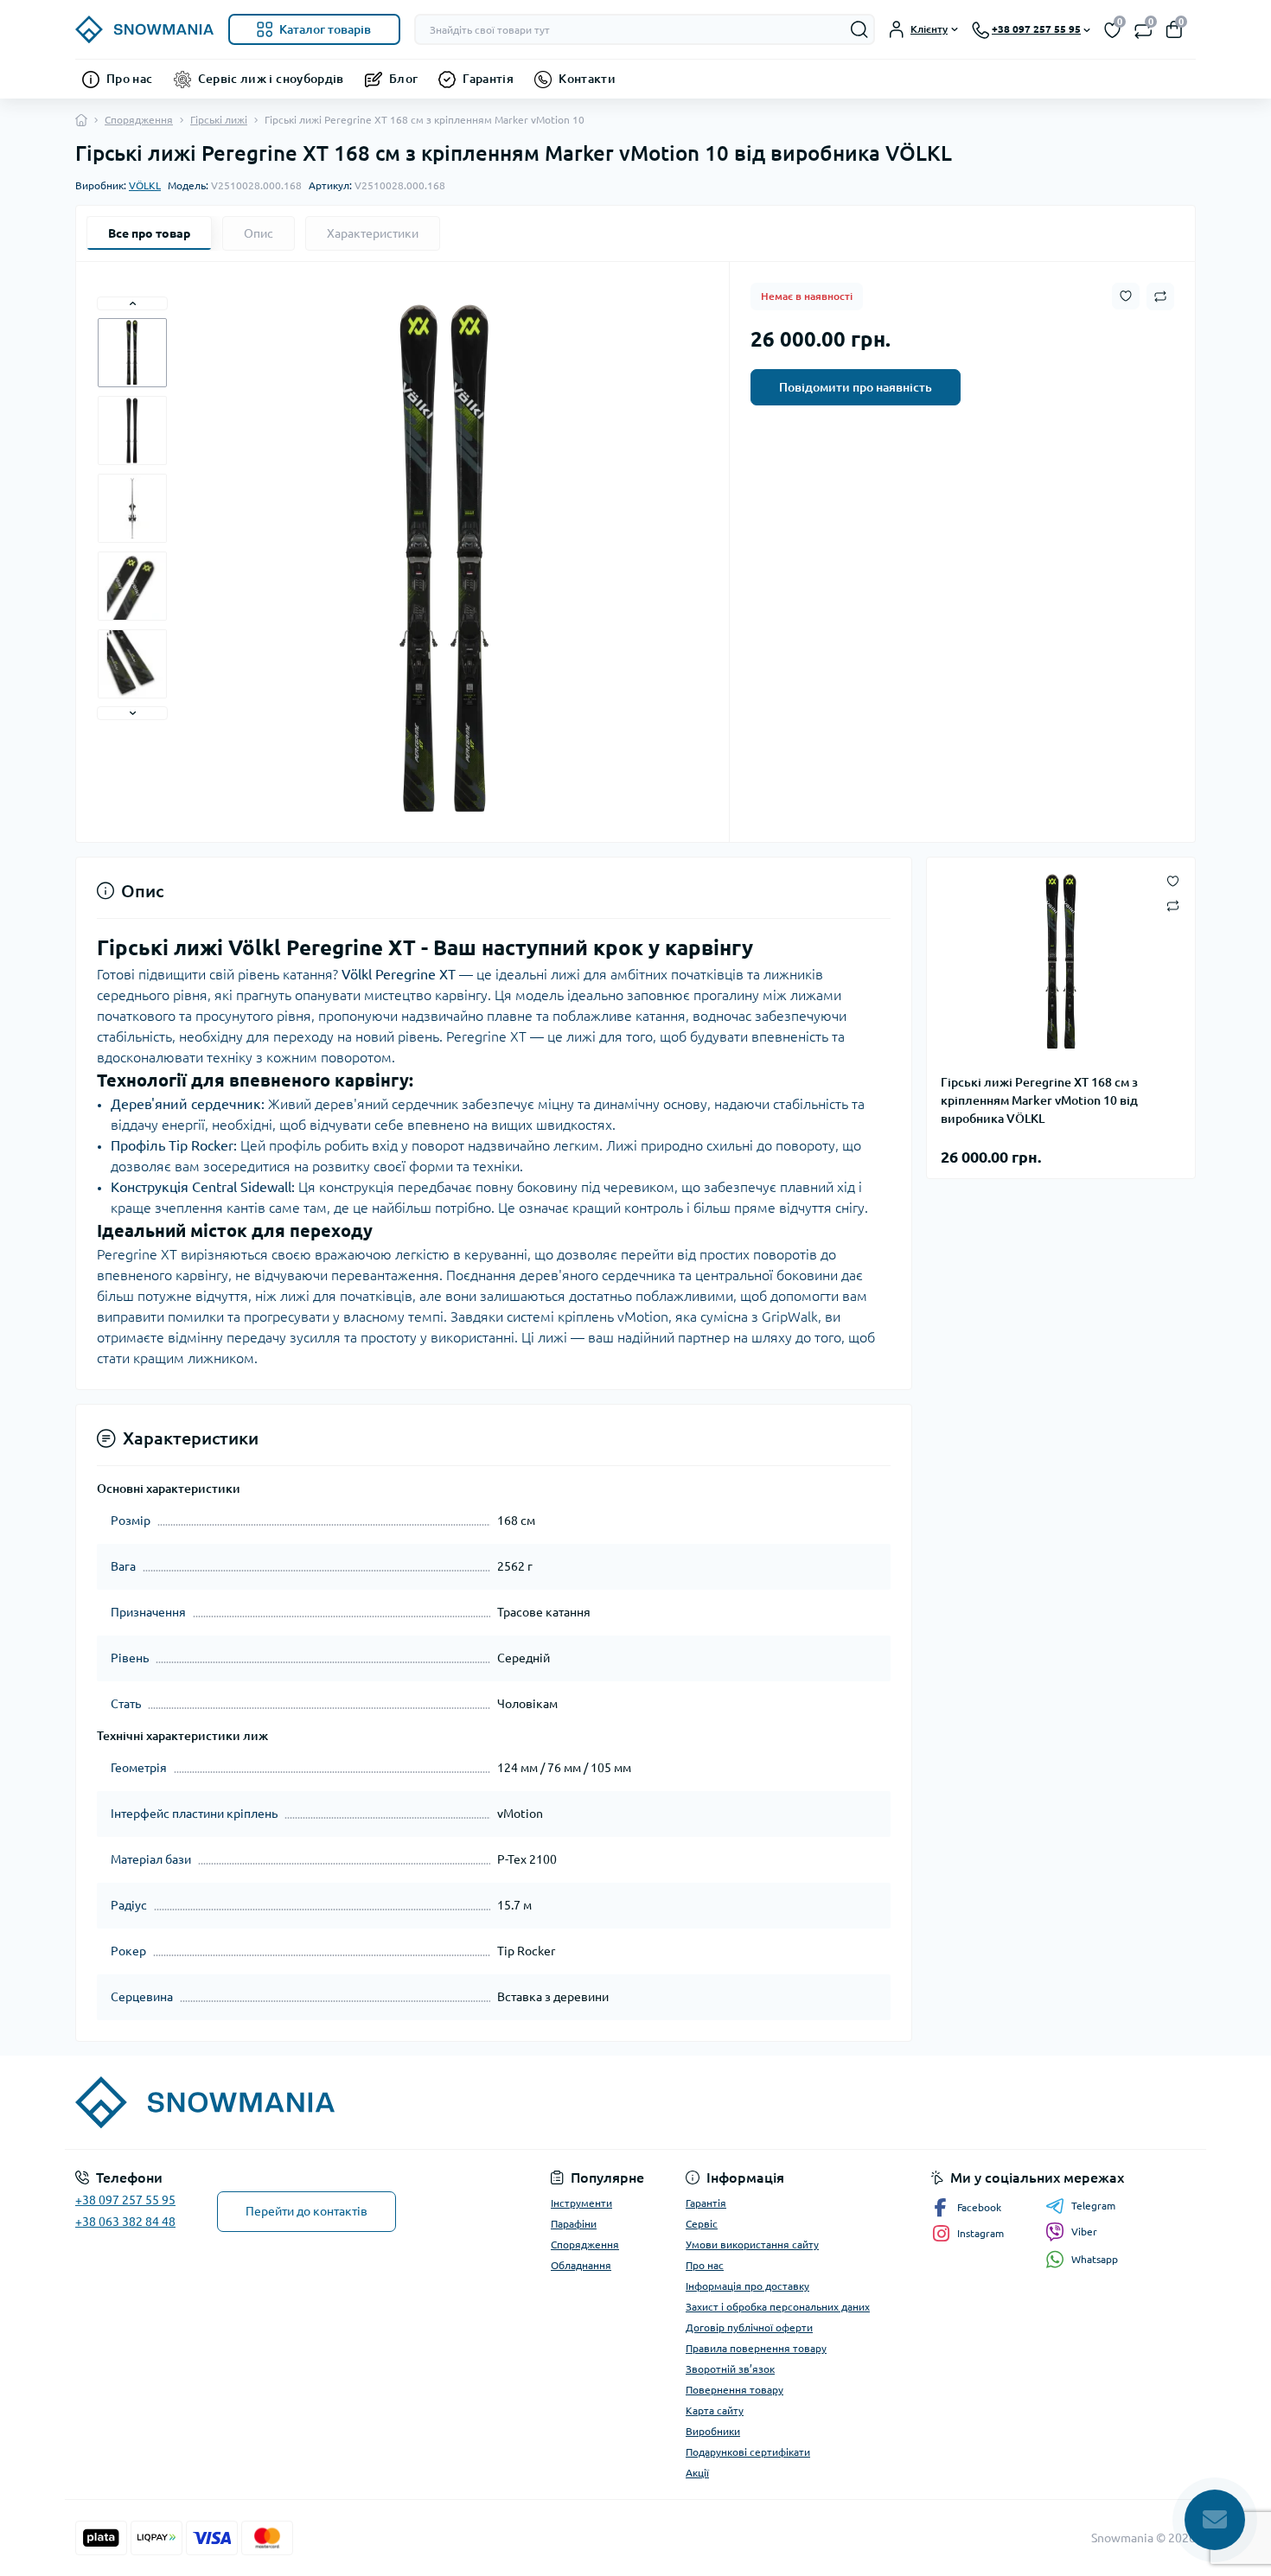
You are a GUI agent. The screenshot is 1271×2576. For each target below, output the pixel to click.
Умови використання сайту (752, 2244)
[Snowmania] (350, 2102)
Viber (1084, 2232)
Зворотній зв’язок (730, 2369)
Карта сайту (715, 2410)
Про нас (130, 79)
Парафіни (574, 2224)
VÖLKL (145, 185)
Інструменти (581, 2203)
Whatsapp (1095, 2259)
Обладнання (581, 2265)
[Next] (132, 713)
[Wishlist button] (1126, 296)
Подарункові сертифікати (748, 2452)
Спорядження (139, 120)
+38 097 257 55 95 (125, 2200)
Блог (403, 79)
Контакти (587, 79)
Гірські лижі (219, 120)
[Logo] (145, 29)
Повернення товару (734, 2390)
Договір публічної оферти (749, 2327)
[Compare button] (1160, 296)
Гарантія (488, 79)
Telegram (1093, 2206)
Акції (697, 2473)
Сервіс (702, 2224)
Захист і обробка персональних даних (778, 2307)
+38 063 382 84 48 (125, 2222)
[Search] (859, 29)
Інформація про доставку (747, 2286)
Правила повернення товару (756, 2348)
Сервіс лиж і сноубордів (271, 79)
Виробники (713, 2431)
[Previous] (132, 303)
